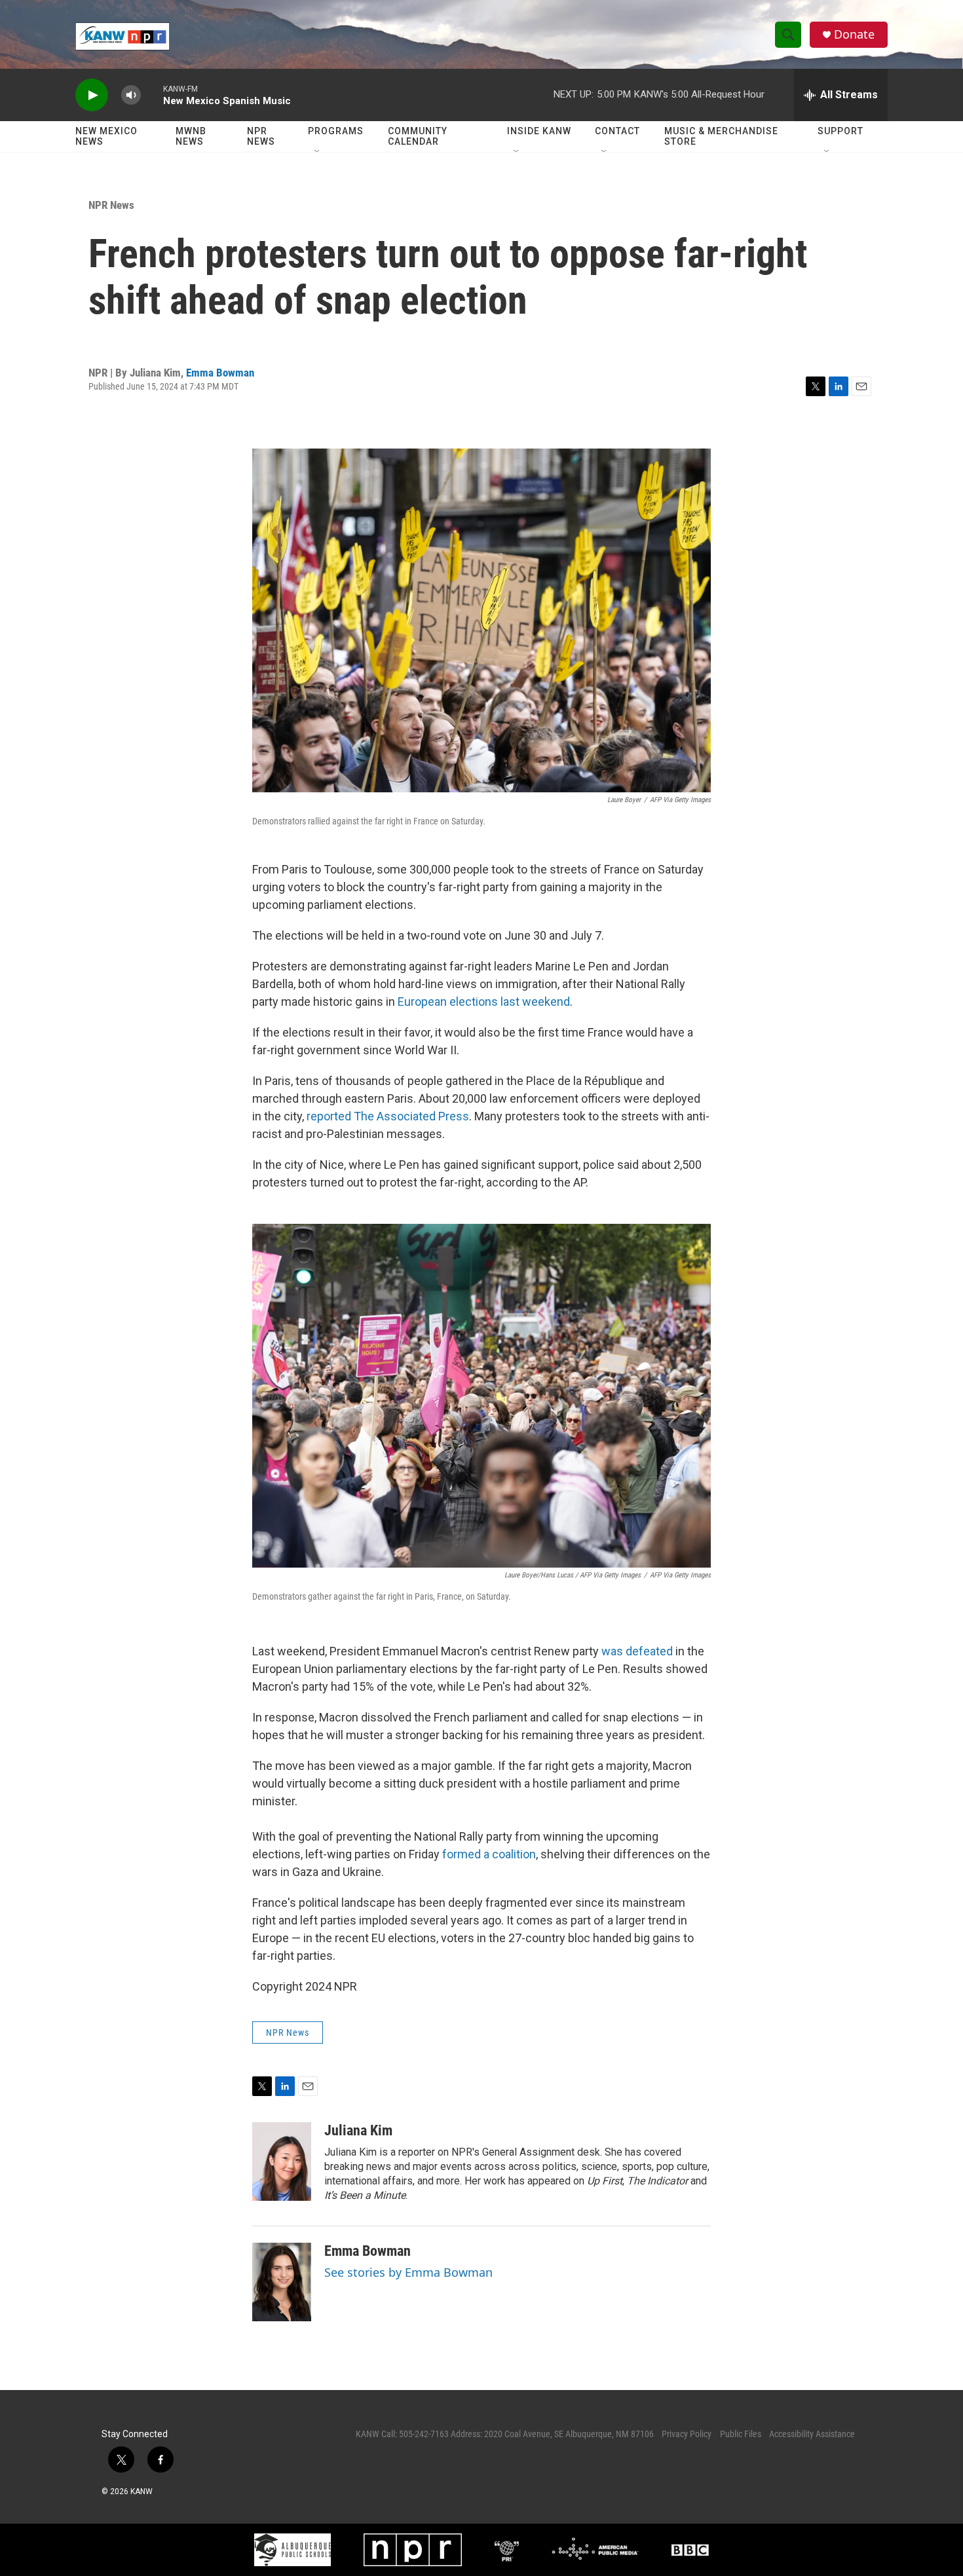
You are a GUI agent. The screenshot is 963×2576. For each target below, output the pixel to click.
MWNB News (191, 136)
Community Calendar (418, 136)
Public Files (741, 2434)
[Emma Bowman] (282, 2282)
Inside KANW (539, 131)
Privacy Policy (687, 2434)
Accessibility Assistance (812, 2434)
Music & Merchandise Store (721, 136)
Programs (336, 131)
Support (840, 131)
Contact (617, 131)
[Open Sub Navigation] (318, 152)
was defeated (637, 1651)
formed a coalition (489, 1854)
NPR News (261, 136)
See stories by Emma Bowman (408, 2272)
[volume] (131, 95)
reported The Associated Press (388, 1116)
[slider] (152, 95)
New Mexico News (106, 136)
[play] (92, 95)
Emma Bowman (220, 373)
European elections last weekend (484, 1002)
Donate (854, 34)
